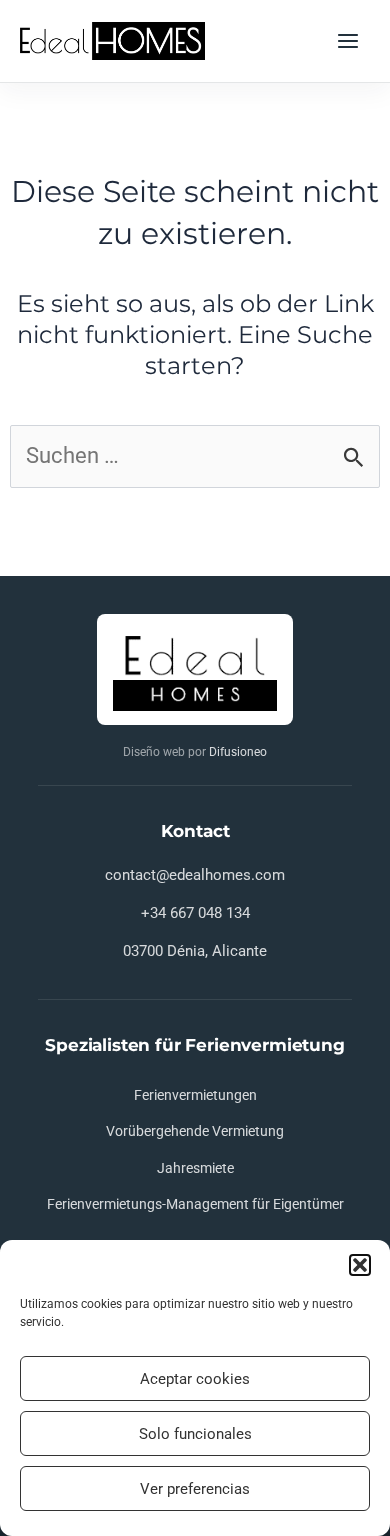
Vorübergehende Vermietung (195, 1131)
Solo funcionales (195, 1434)
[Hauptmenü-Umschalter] (348, 41)
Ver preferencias (195, 1489)
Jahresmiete (195, 1168)
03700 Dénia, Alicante (195, 951)
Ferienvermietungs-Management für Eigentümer (195, 1204)
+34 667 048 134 (195, 913)
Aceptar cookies (195, 1379)
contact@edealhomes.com (195, 875)
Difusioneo (238, 752)
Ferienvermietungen (195, 1095)
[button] (360, 1265)
